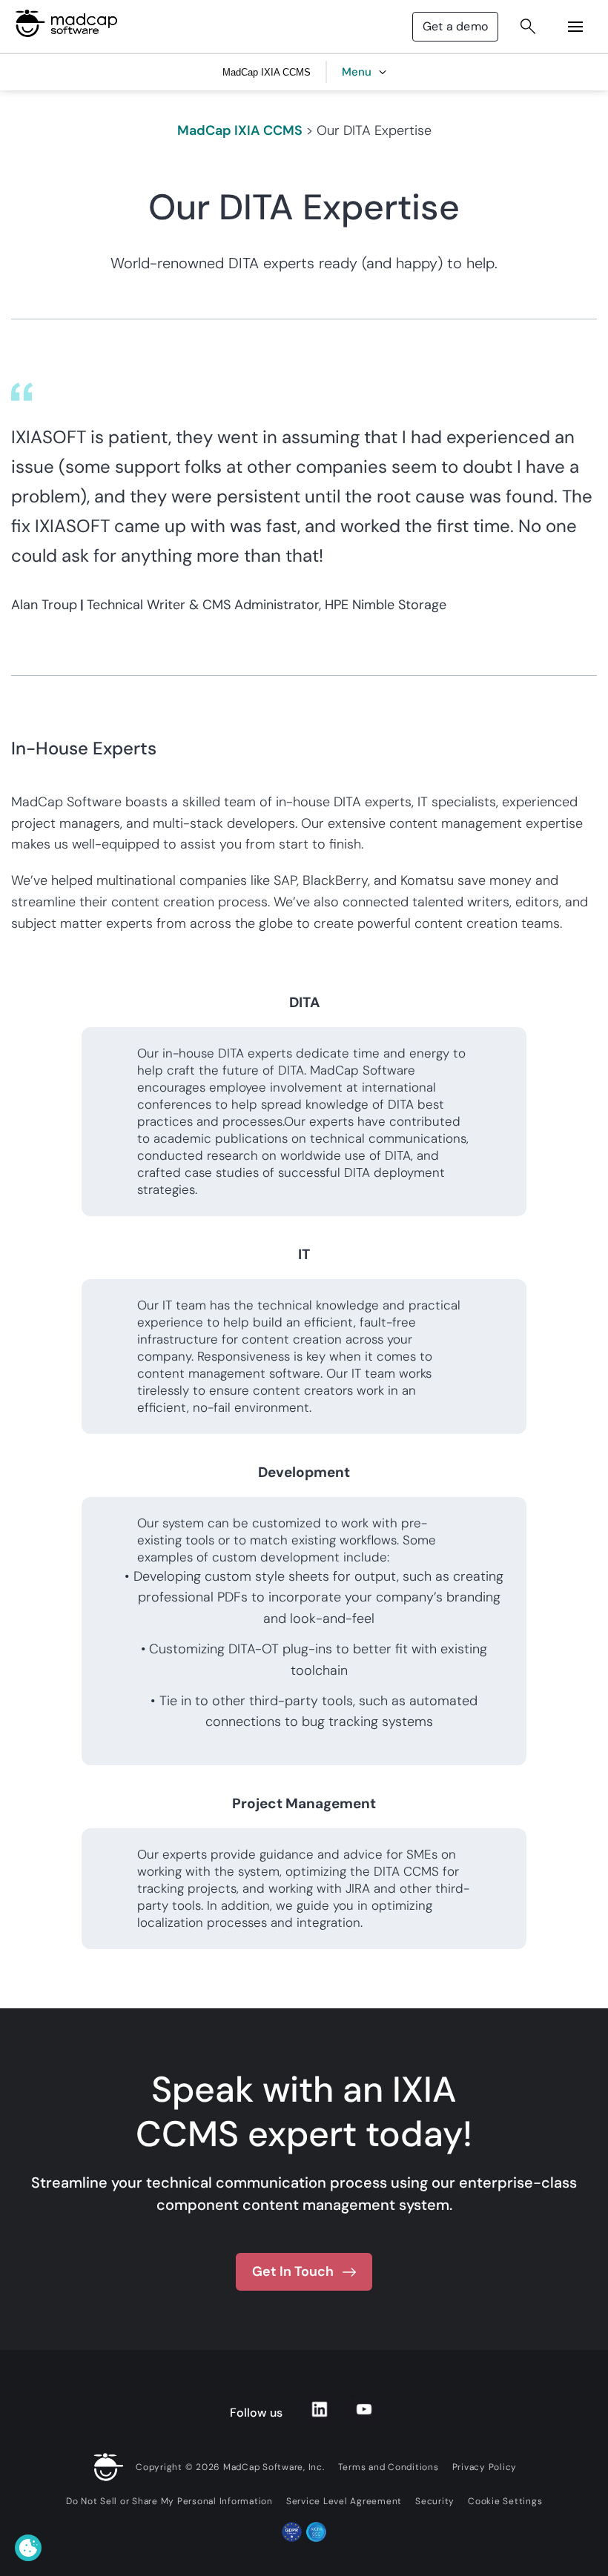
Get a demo (455, 26)
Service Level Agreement (344, 2501)
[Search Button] (528, 27)
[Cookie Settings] (28, 2548)
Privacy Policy (485, 2467)
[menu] (575, 27)
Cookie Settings (505, 2501)
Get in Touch (293, 2271)
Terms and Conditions (389, 2467)
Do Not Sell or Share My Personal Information (169, 2501)
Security (435, 2501)
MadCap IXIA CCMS (240, 130)
